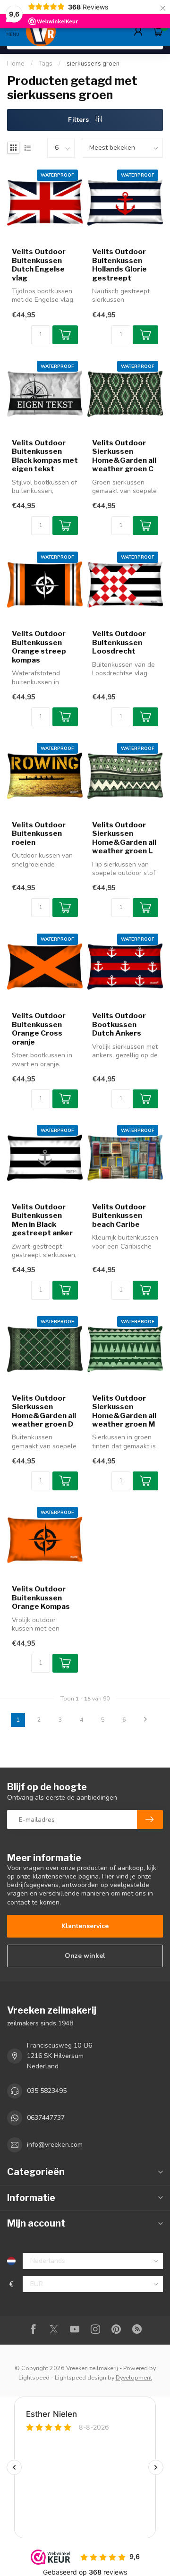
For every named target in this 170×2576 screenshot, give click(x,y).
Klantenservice (85, 1926)
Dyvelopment (134, 2377)
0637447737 (46, 2118)
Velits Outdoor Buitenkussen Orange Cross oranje (39, 1029)
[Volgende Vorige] (145, 1720)
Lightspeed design (81, 2377)
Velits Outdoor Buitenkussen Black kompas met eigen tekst (45, 456)
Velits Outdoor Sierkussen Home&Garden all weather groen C (124, 456)
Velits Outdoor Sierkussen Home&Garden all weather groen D (44, 1411)
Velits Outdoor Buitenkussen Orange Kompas (41, 1598)
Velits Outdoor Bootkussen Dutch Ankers (119, 1024)
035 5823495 (47, 2091)
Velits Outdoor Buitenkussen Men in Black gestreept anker (42, 1220)
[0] (158, 31)
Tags (46, 64)
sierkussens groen (93, 64)
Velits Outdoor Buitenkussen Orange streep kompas (39, 647)
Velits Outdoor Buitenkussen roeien (39, 834)
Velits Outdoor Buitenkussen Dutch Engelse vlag (39, 265)
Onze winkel (85, 1956)
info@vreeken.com (55, 2145)
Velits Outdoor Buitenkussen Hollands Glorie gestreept (119, 265)
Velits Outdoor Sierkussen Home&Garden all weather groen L (124, 838)
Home (16, 64)
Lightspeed (34, 2377)
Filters (79, 120)
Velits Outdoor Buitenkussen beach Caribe (119, 1216)
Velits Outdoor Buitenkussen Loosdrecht (119, 642)
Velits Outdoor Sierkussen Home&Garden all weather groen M (124, 1411)
